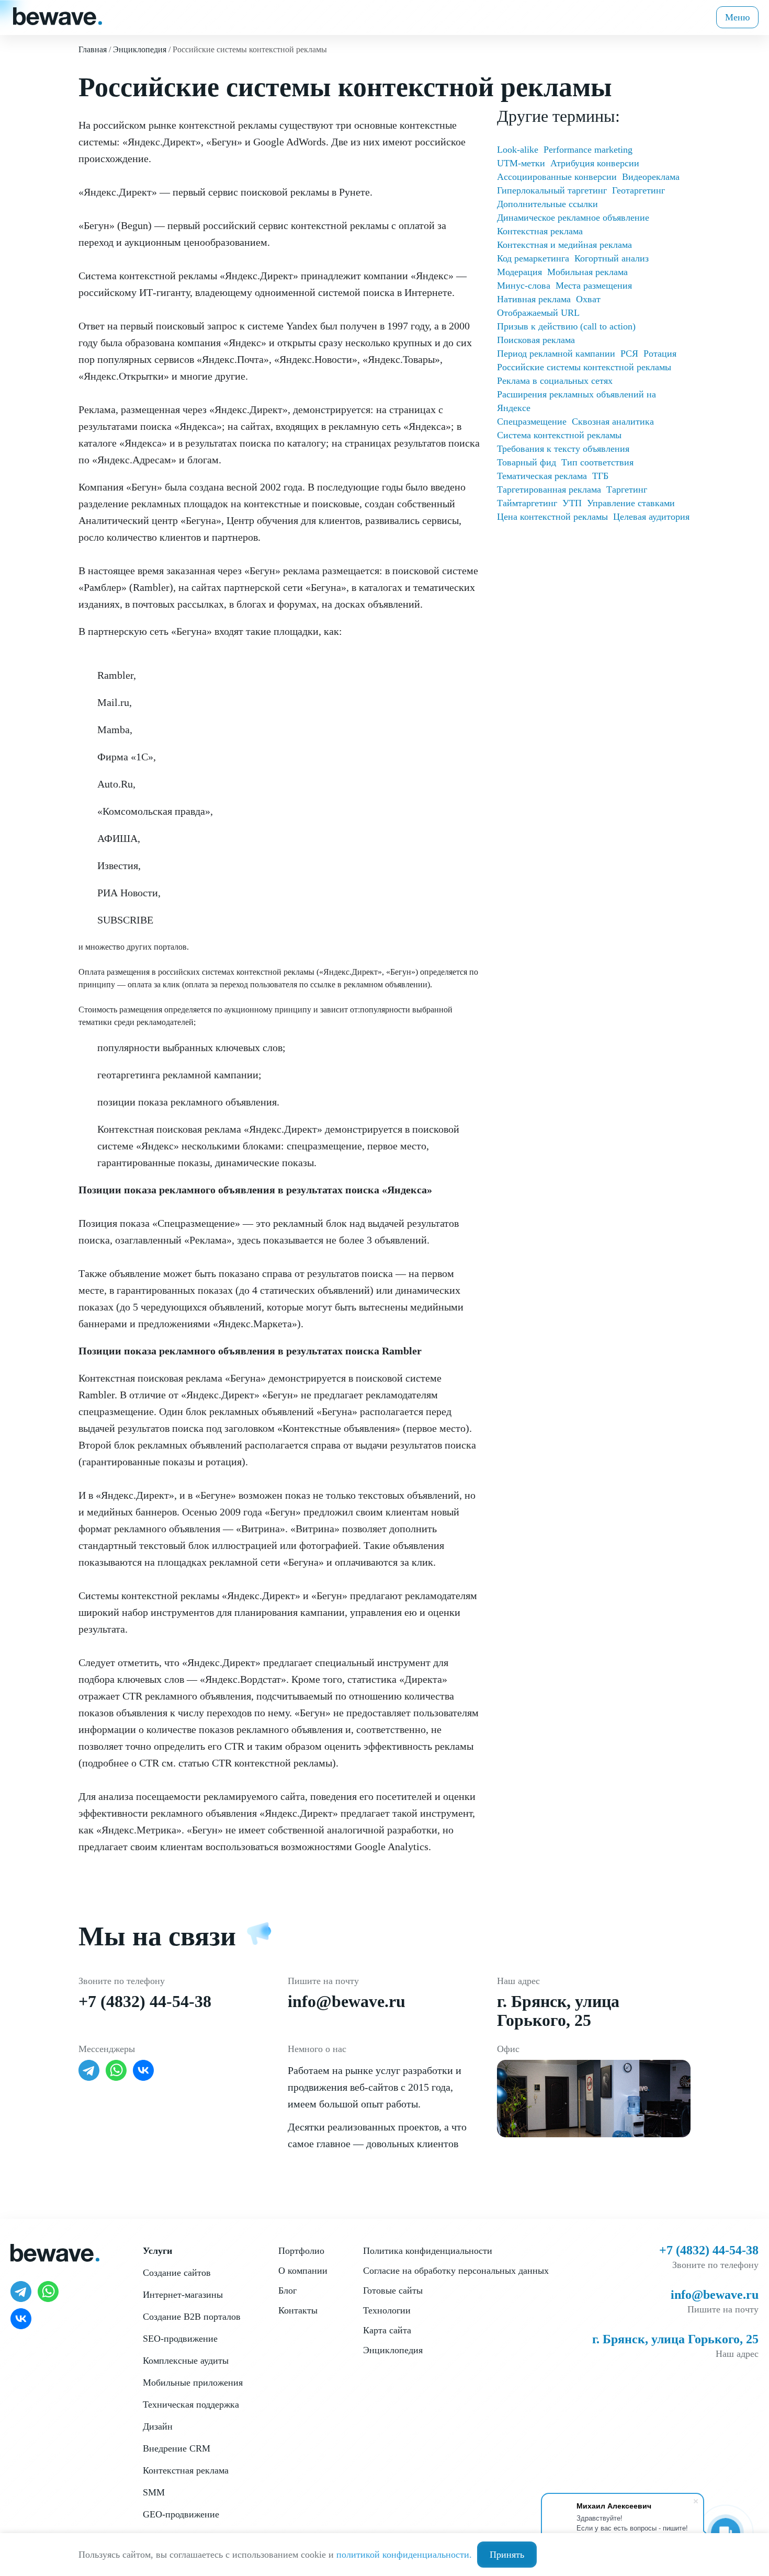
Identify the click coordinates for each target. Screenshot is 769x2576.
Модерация (519, 272)
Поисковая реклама (536, 340)
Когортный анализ (612, 258)
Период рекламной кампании (556, 354)
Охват (588, 299)
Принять (507, 2555)
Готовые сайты (393, 2290)
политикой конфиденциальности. (404, 2555)
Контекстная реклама (540, 231)
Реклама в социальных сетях (555, 381)
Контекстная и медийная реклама (564, 245)
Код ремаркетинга (533, 258)
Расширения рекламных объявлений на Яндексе (576, 401)
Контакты (298, 2310)
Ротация (660, 354)
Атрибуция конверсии (595, 163)
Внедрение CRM (177, 2448)
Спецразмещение (532, 421)
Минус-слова (524, 286)
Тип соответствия (597, 462)
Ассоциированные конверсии (557, 177)
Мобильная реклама (587, 272)
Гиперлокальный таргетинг (552, 190)
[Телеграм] (89, 2070)
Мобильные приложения (193, 2383)
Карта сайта (387, 2330)
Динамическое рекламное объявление (573, 218)
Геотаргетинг (638, 190)
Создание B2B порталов (192, 2317)
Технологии (387, 2310)
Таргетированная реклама (549, 489)
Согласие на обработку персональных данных (456, 2271)
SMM (154, 2492)
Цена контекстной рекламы (552, 517)
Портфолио (301, 2251)
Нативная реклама (534, 299)
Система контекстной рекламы (559, 435)
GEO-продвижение (181, 2514)
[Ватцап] (116, 2070)
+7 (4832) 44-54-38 (145, 2001)
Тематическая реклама (542, 476)
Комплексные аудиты (186, 2361)
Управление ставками (631, 503)
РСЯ (629, 354)
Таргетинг (627, 489)
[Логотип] (58, 15)
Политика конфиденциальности (428, 2251)
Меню (737, 17)
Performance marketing (588, 150)
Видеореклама (651, 177)
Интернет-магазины (183, 2295)
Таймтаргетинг (527, 503)
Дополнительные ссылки (547, 204)
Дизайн (158, 2426)
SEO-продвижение (180, 2339)
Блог (287, 2290)
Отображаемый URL (538, 313)
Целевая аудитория (651, 517)
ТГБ (600, 476)
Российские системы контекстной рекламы (584, 367)
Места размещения (594, 286)
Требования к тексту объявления (563, 449)
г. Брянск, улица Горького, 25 (558, 2011)
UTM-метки (521, 163)
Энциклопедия (393, 2350)
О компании (303, 2271)
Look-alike (518, 150)
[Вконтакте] (143, 2070)
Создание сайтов (177, 2273)
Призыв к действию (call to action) (566, 326)
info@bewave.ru (347, 2001)
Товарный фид (527, 462)
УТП (572, 503)
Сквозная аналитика (613, 421)
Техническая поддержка (191, 2404)
